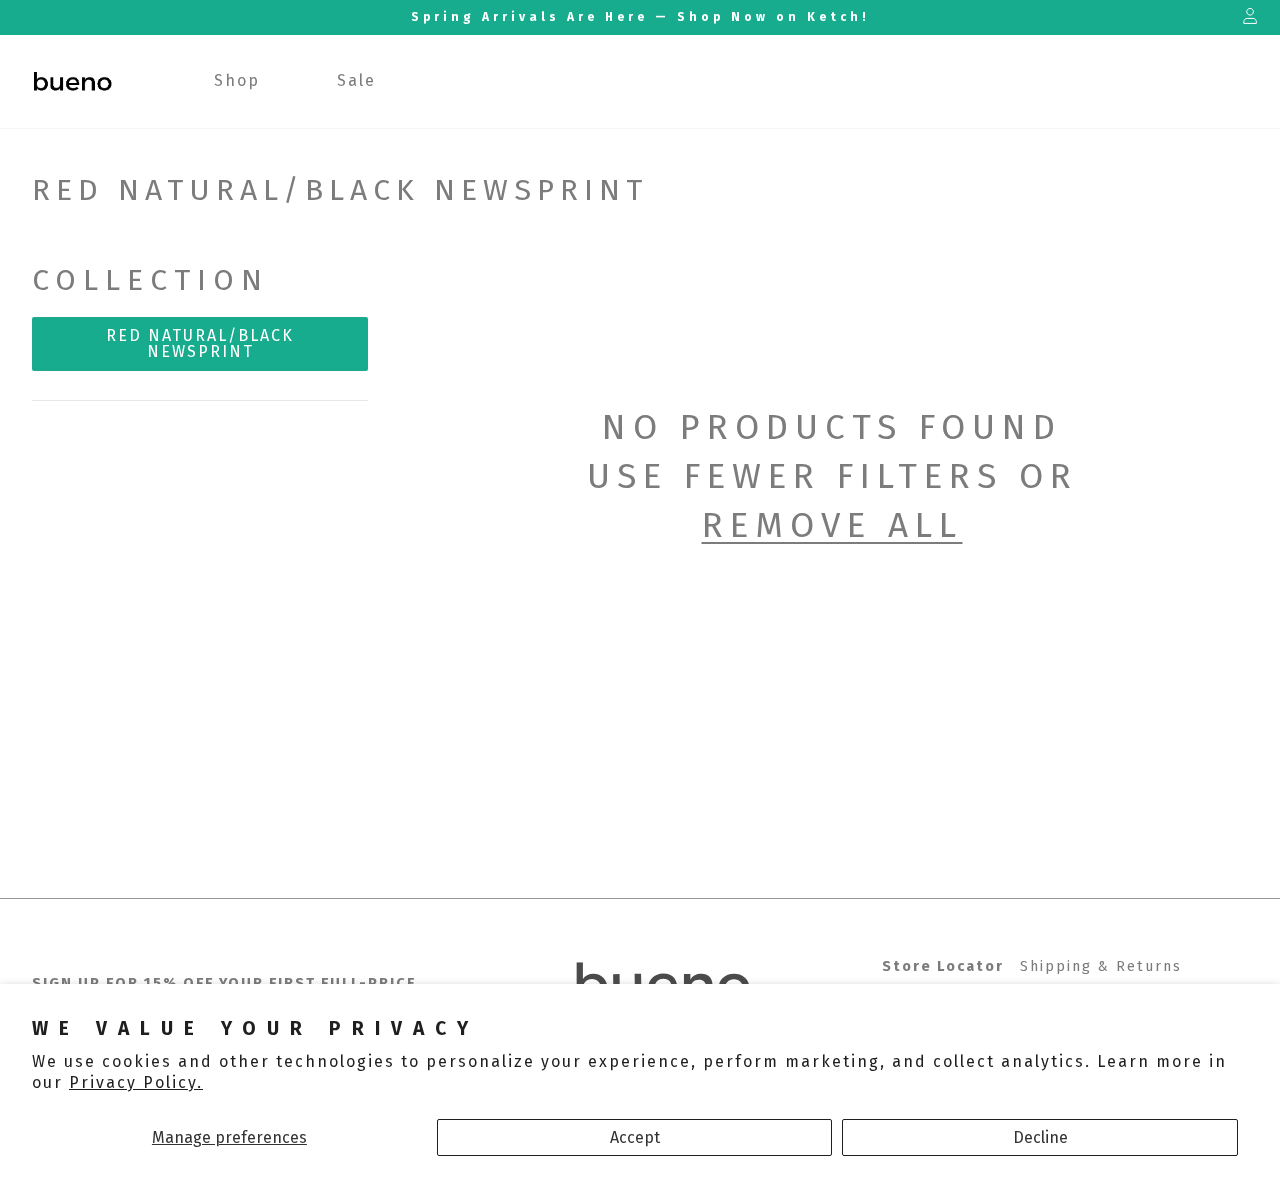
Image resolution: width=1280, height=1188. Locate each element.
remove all (832, 525)
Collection (150, 280)
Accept (635, 1137)
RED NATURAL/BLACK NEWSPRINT (200, 343)
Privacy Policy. (136, 1082)
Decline (1040, 1137)
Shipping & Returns (1101, 966)
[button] (237, 81)
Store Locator (943, 966)
